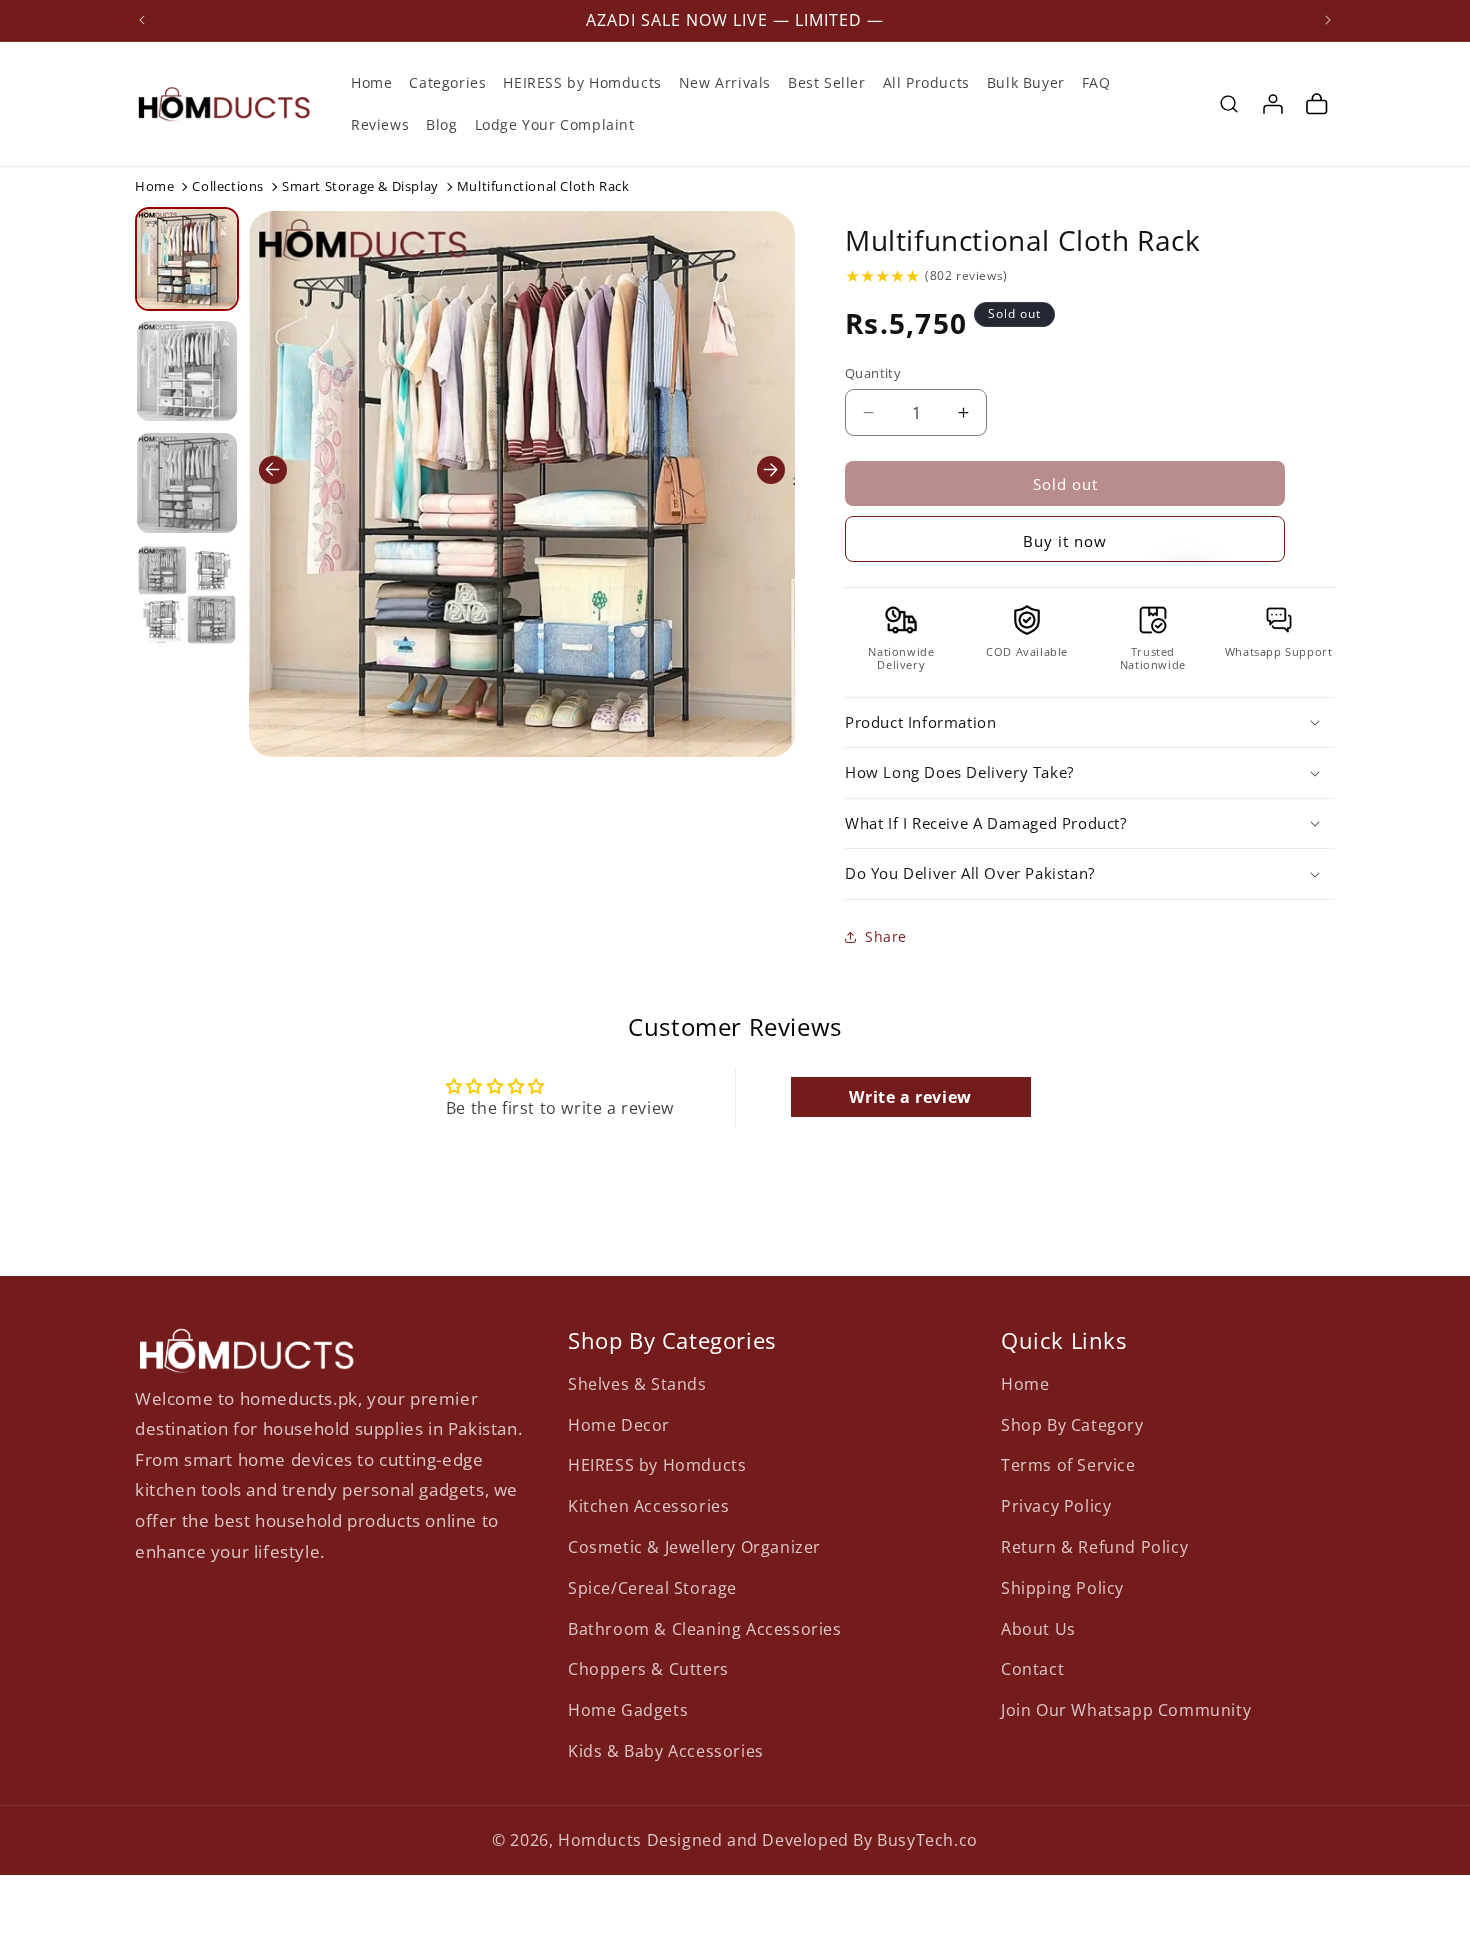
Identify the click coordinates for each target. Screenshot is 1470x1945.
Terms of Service (1068, 1465)
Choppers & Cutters (648, 1669)
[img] (882, 276)
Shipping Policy (1062, 1587)
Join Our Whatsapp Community (1126, 1710)
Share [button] (886, 936)
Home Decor (619, 1424)
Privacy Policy (1056, 1506)
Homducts (600, 1840)
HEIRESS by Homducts (657, 1465)
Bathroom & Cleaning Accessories (705, 1628)
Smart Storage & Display (360, 186)
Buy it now (1065, 541)
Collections (228, 186)
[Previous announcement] (142, 20)
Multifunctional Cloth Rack (1023, 240)
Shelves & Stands (637, 1383)
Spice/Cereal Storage (652, 1587)
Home (154, 186)
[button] (1229, 104)
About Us (1038, 1628)
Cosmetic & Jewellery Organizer (694, 1546)
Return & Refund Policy (1094, 1546)
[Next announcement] (1328, 20)
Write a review (910, 1097)
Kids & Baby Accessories (666, 1750)
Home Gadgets (628, 1710)
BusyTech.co (927, 1840)
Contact (1032, 1669)
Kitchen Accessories (648, 1506)
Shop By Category (1072, 1424)
